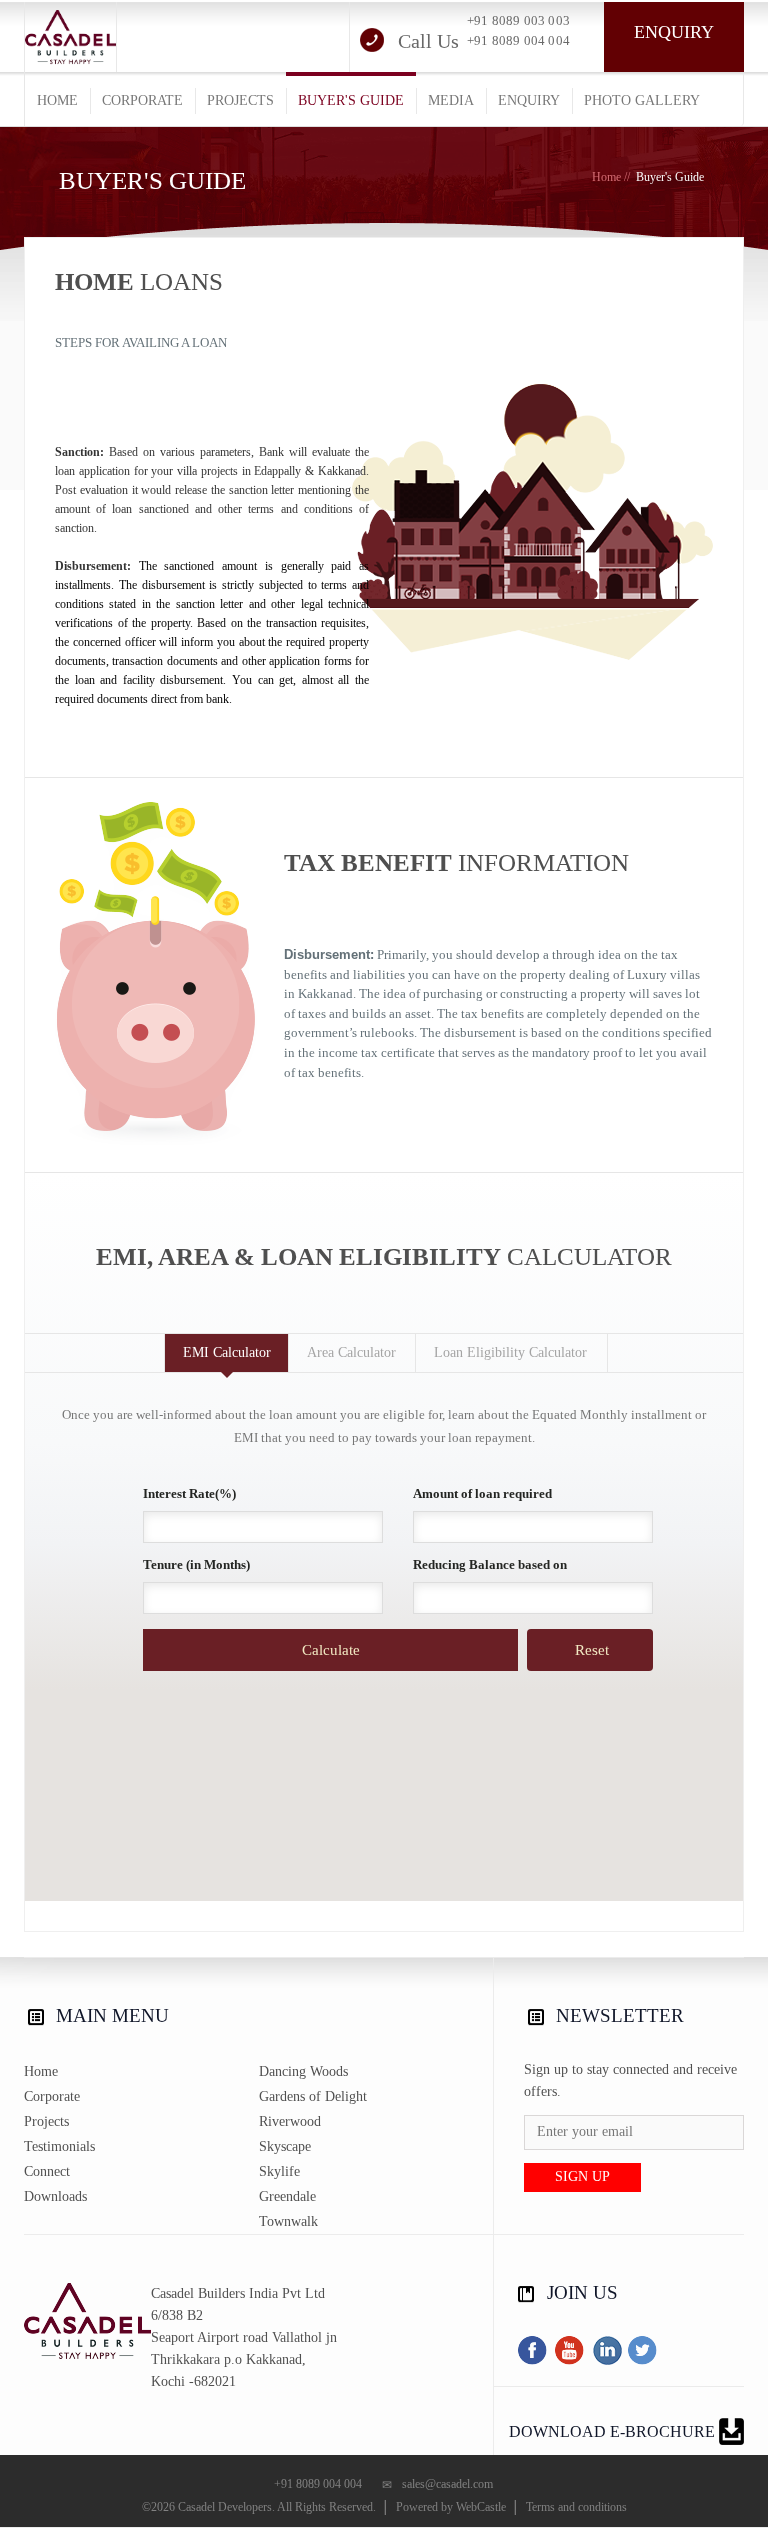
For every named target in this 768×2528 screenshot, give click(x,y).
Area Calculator (351, 1352)
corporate (142, 100)
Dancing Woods (303, 2071)
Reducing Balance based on (490, 1564)
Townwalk (288, 2221)
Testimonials (59, 2146)
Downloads (55, 2196)
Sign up (582, 2176)
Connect (47, 2171)
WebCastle (481, 2507)
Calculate (331, 1650)
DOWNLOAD (612, 2431)
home (57, 100)
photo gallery (642, 100)
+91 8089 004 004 (518, 40)
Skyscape (285, 2146)
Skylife (279, 2171)
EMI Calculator (227, 1352)
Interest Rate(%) (189, 1493)
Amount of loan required (482, 1493)
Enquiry (674, 32)
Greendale (287, 2196)
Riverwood (290, 2121)
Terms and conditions (576, 2507)
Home (606, 177)
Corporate (52, 2096)
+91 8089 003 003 (518, 20)
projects (240, 100)
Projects (46, 2121)
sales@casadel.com (447, 2484)
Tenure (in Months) (196, 1564)
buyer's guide (351, 100)
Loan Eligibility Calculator (510, 1352)
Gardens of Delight (313, 2096)
